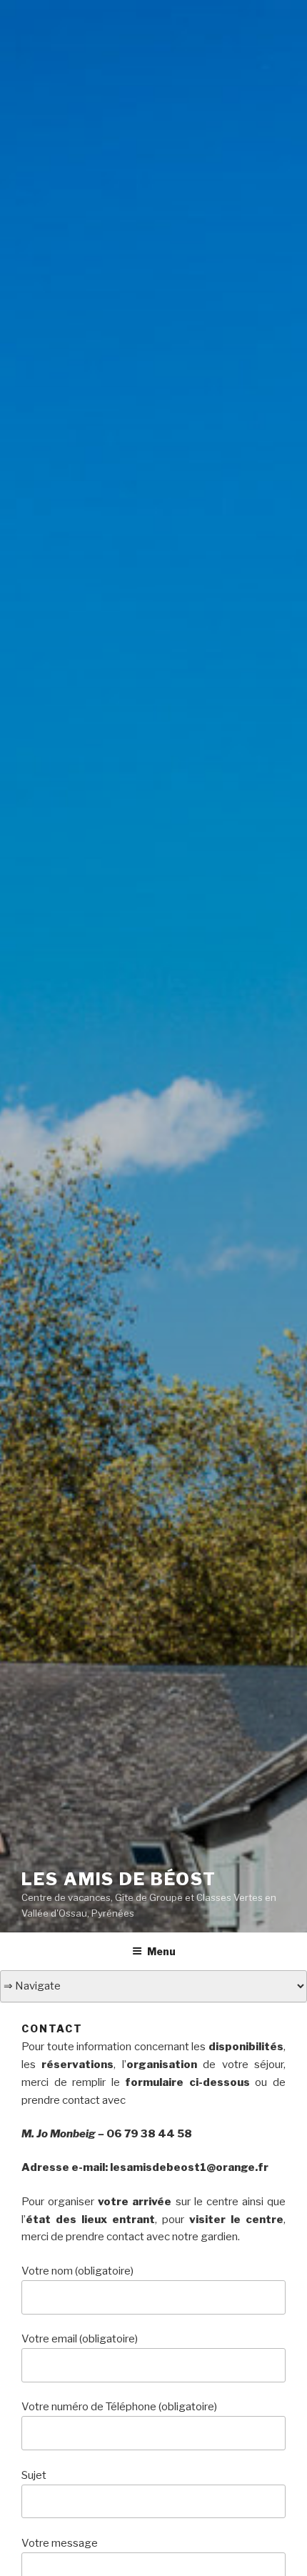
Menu (161, 1951)
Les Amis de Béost (119, 1879)
